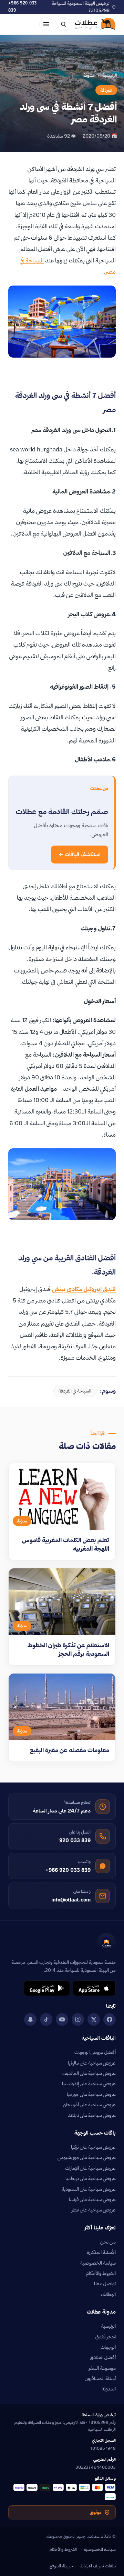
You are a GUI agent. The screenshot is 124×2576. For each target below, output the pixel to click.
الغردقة (106, 90)
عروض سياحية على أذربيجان (89, 2105)
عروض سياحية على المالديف (89, 2073)
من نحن (108, 2242)
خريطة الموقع (61, 2566)
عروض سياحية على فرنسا (92, 2199)
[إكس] (94, 2019)
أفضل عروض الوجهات (95, 2052)
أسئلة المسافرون (100, 2378)
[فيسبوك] (110, 2019)
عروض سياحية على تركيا (93, 2147)
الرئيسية (110, 75)
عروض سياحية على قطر (94, 2210)
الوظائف (108, 2294)
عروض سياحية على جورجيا (91, 2094)
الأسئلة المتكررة (101, 2252)
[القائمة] (46, 24)
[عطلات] (95, 24)
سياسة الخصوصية (98, 2263)
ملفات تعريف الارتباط (98, 2566)
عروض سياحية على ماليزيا (92, 2063)
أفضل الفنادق (103, 2357)
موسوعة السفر (102, 2368)
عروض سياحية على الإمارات (90, 2168)
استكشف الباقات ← (80, 854)
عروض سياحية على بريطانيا (91, 2178)
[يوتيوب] (62, 2019)
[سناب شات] (30, 2019)
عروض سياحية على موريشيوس (87, 2157)
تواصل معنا (105, 2284)
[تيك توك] (46, 2019)
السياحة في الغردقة (75, 1391)
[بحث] (63, 24)
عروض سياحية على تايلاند (92, 2115)
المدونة (109, 2389)
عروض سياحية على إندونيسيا (89, 2084)
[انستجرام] (78, 2019)
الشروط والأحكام (101, 2273)
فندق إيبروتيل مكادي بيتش (84, 1289)
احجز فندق (106, 2337)
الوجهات (108, 2347)
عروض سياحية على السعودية (89, 2189)
